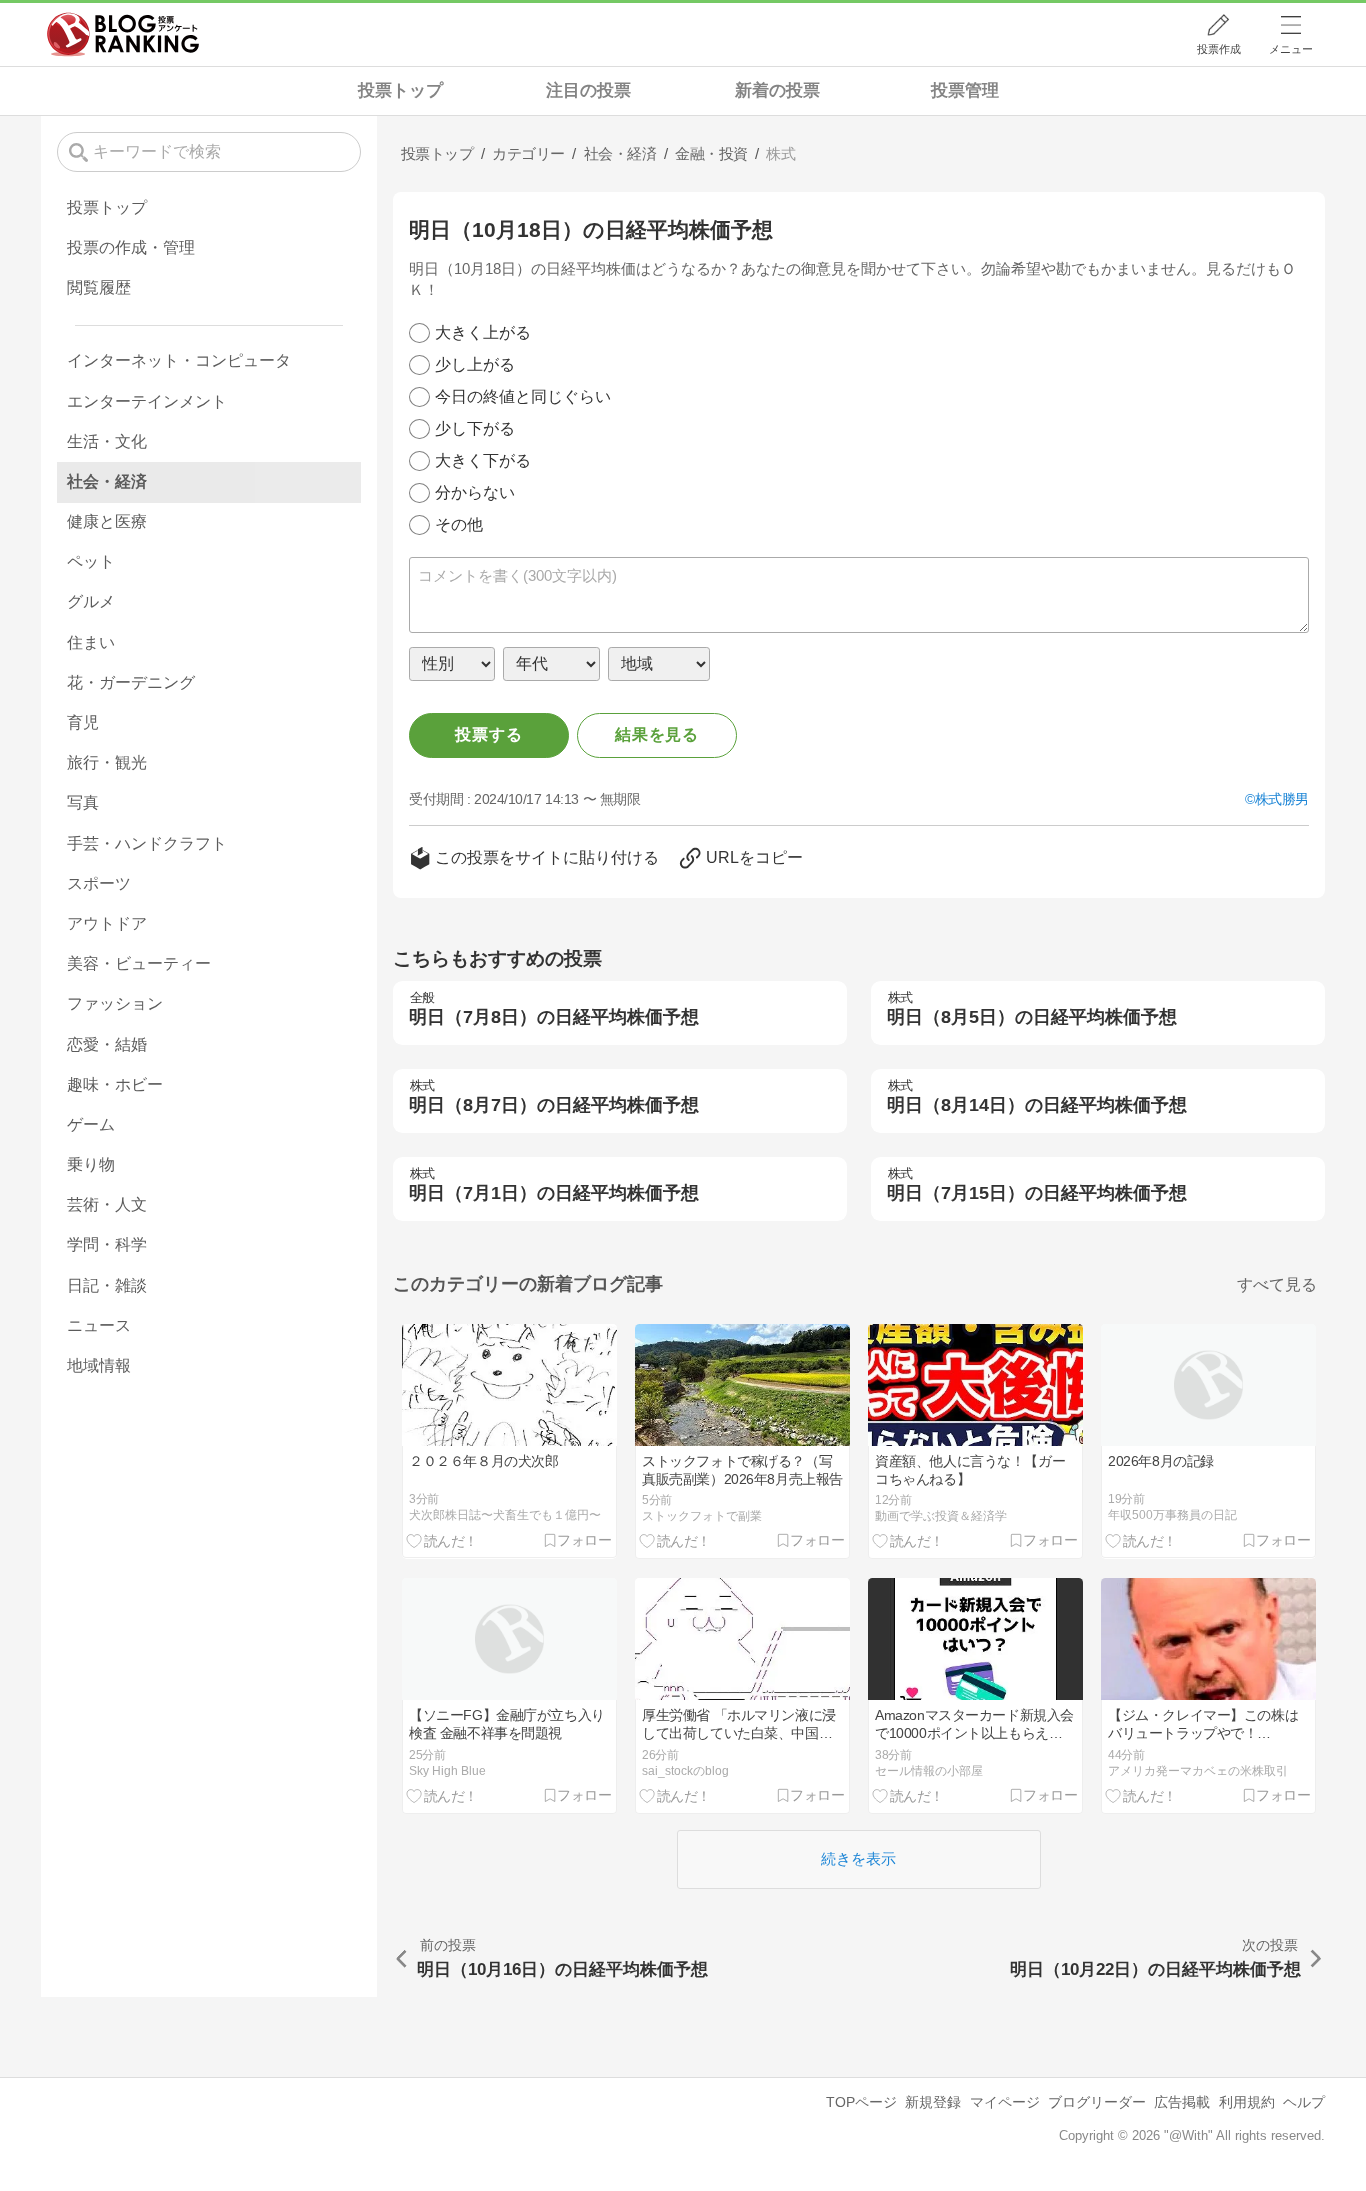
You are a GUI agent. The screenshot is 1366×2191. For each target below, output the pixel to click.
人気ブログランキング (123, 34)
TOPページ (861, 2102)
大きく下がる (483, 460)
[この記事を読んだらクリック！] (442, 1541)
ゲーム (91, 1124)
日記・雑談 (107, 1285)
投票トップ (400, 90)
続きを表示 (858, 1858)
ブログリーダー (1097, 2102)
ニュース (99, 1325)
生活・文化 (107, 441)
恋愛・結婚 (107, 1044)
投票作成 (1219, 49)
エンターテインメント (147, 401)
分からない (475, 492)
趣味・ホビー (115, 1084)
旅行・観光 (107, 762)
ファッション (115, 1003)
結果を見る (657, 734)
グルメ (91, 601)
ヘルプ (1304, 2102)
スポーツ (99, 883)
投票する (488, 734)
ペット (91, 561)
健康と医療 (107, 521)
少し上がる (475, 364)
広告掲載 (1182, 2102)
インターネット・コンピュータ (179, 360)
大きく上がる (483, 332)
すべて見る (1277, 1284)
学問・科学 (107, 1244)
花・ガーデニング (131, 682)
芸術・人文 (107, 1204)
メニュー (1291, 49)
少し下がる (475, 428)
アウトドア (107, 923)
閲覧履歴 (99, 287)
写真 (83, 802)
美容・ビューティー (139, 963)
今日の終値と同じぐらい (523, 396)
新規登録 (933, 2102)
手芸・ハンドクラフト (147, 843)
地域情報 (99, 1365)
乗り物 (91, 1164)
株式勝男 (1282, 799)
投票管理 (965, 90)
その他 (459, 524)
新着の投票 (777, 90)
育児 (83, 722)
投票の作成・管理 (131, 247)
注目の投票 (588, 90)
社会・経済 (107, 481)
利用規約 (1247, 2102)
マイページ (1005, 2102)
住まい (91, 642)
